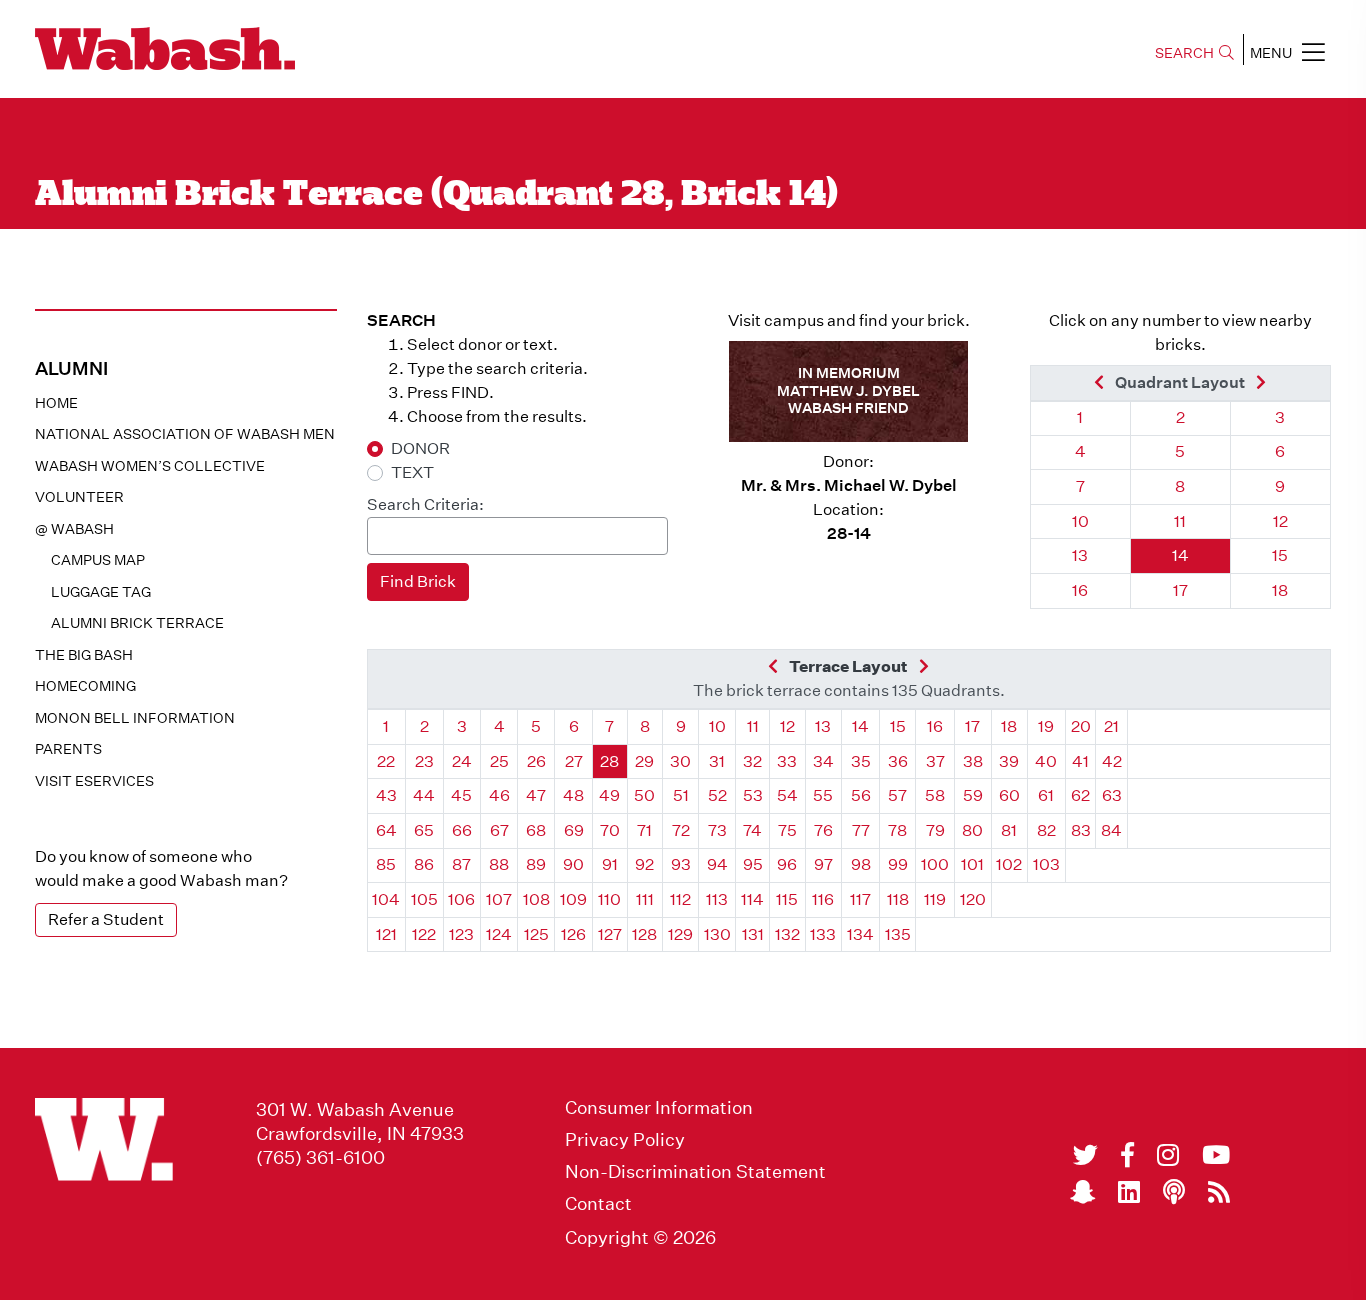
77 (861, 830)
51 (681, 795)
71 (644, 830)
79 (935, 830)
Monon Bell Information (135, 718)
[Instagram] (1168, 1155)
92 (644, 864)
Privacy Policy (625, 1140)
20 (1081, 726)
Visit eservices (94, 781)
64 (386, 830)
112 (680, 899)
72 (681, 830)
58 (935, 795)
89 (536, 864)
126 (573, 934)
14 (1180, 555)
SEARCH (1184, 53)
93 (681, 864)
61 (1046, 795)
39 (1009, 761)
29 (644, 761)
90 (573, 864)
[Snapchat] (1082, 1192)
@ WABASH (74, 529)
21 (1111, 726)
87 (461, 864)
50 (644, 795)
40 (1046, 761)
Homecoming (85, 686)
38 (973, 761)
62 (1080, 795)
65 (424, 830)
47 (536, 795)
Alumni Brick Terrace (137, 623)
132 (787, 934)
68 (536, 830)
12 (1280, 521)
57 (897, 795)
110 (609, 899)
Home (56, 403)
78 (897, 830)
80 (972, 830)
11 (1180, 521)
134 (860, 934)
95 (753, 864)
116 (823, 899)
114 (752, 899)
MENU (1271, 53)
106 (461, 899)
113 (717, 899)
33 (787, 761)
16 (1080, 590)
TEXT (412, 472)
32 (752, 761)
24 (462, 761)
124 (499, 934)
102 (1009, 864)
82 (1046, 830)
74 (752, 830)
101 (972, 864)
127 (610, 934)
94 (717, 864)
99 (898, 864)
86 (424, 864)
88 (499, 864)
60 (1009, 795)
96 (787, 864)
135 (898, 934)
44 (424, 795)
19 (1046, 726)
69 (574, 830)
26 (536, 761)
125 (536, 934)
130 (717, 934)
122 (424, 934)
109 (573, 899)
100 (935, 864)
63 (1112, 795)
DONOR (420, 448)
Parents (68, 749)
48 (573, 795)
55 (823, 795)
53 (753, 795)
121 (386, 934)
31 (717, 761)
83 (1081, 830)
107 (499, 899)
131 (753, 934)
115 (787, 899)
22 (386, 761)
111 (645, 899)
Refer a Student (106, 919)
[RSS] (1219, 1192)
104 (386, 899)
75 (787, 830)
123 (461, 934)
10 (1080, 521)
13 (1080, 555)
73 (717, 830)
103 (1046, 864)
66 (462, 830)
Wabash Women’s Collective (150, 466)
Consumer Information (659, 1108)
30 (680, 761)
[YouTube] (1216, 1155)
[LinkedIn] (1129, 1192)
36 (898, 761)
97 (823, 864)
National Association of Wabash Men (185, 434)
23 (424, 761)
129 (680, 934)
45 (461, 795)
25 (499, 761)
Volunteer (79, 497)
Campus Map (98, 560)
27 (574, 761)
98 (861, 864)
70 (610, 830)
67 (499, 830)
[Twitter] (1085, 1155)
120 (973, 899)
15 (1280, 555)
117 (860, 899)
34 (823, 761)
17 (1180, 590)
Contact (598, 1204)
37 (935, 761)
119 (935, 899)
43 (386, 795)
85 (386, 864)
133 (823, 934)
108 (536, 899)
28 (609, 761)
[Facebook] (1127, 1155)
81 (1009, 830)
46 (499, 795)
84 (1111, 830)
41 (1080, 761)
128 (644, 934)
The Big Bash (84, 655)
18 (1280, 590)
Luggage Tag (101, 592)
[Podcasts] (1174, 1192)
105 (424, 899)
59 (973, 795)
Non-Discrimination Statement (695, 1172)
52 (717, 795)
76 (823, 830)
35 (861, 761)
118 (898, 899)
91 (610, 864)
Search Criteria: (425, 504)
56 (861, 795)
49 (609, 795)
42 (1112, 761)
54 (787, 795)
